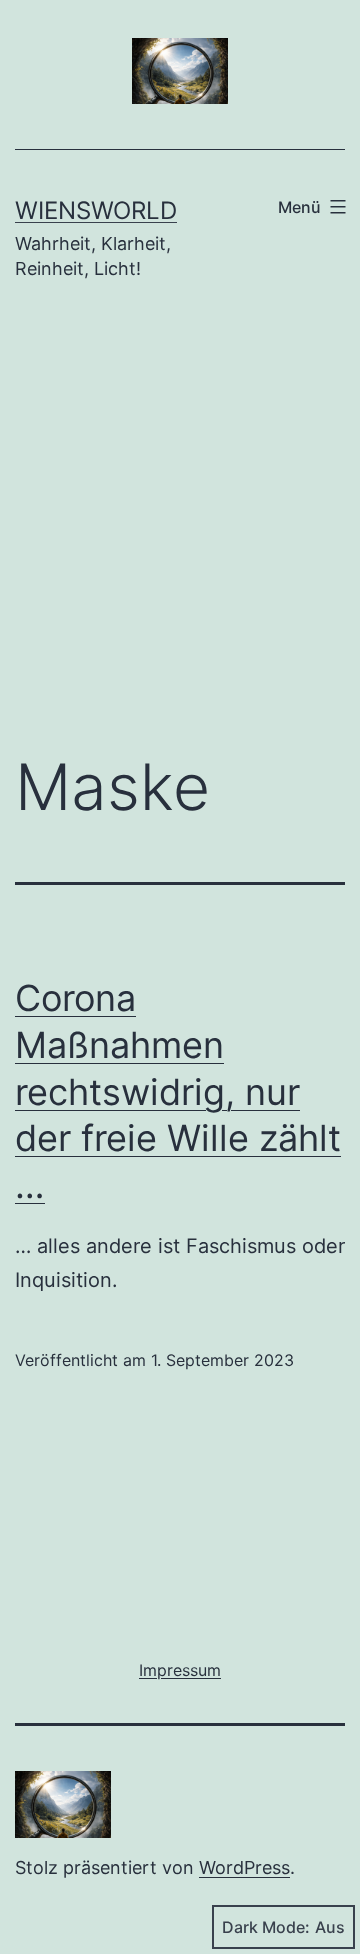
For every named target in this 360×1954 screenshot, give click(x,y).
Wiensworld (96, 210)
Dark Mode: (266, 1927)
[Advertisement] (180, 532)
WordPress (244, 1867)
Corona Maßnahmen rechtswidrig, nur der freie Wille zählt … (178, 1091)
